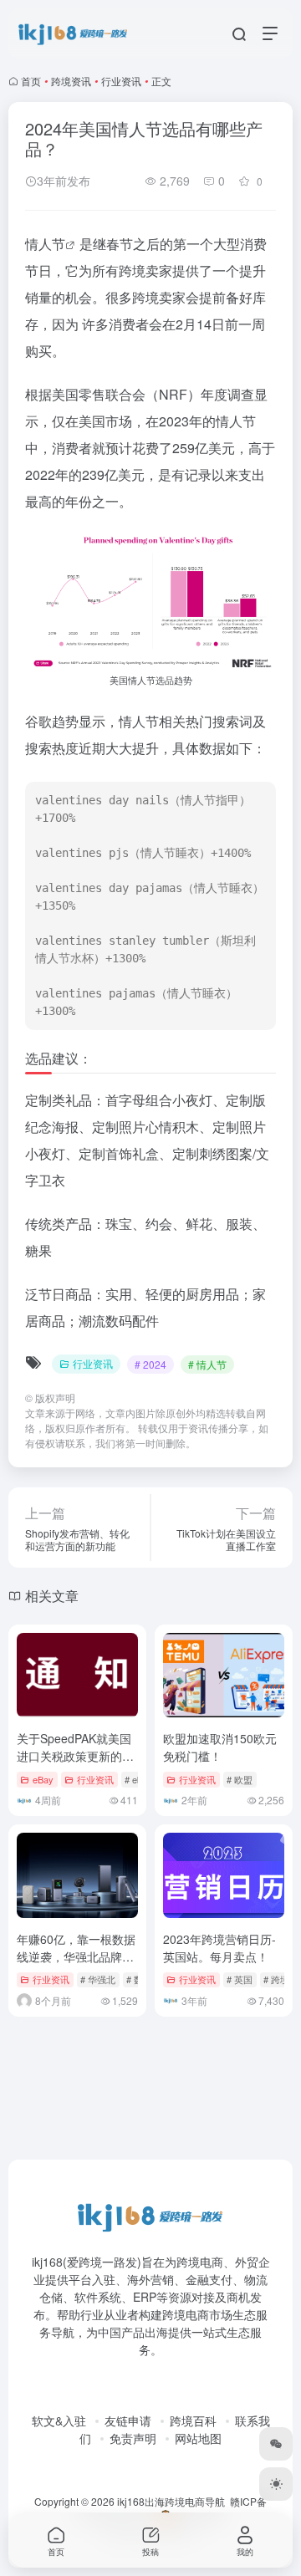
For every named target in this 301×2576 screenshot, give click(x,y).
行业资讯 (121, 81)
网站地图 (198, 2438)
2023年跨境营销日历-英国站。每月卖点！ (219, 1948)
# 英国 (240, 1979)
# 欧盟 (240, 1779)
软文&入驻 (59, 2420)
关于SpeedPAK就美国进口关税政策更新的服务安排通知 (75, 1756)
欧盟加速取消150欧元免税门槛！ (220, 1747)
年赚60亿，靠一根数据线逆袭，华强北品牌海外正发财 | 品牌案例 (76, 1956)
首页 (31, 81)
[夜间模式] (276, 2484)
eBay (43, 1779)
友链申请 (128, 2420)
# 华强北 (98, 1979)
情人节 (45, 244)
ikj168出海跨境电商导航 (171, 2501)
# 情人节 (207, 1364)
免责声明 (133, 2438)
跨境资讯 (71, 81)
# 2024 (150, 1364)
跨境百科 (193, 2420)
